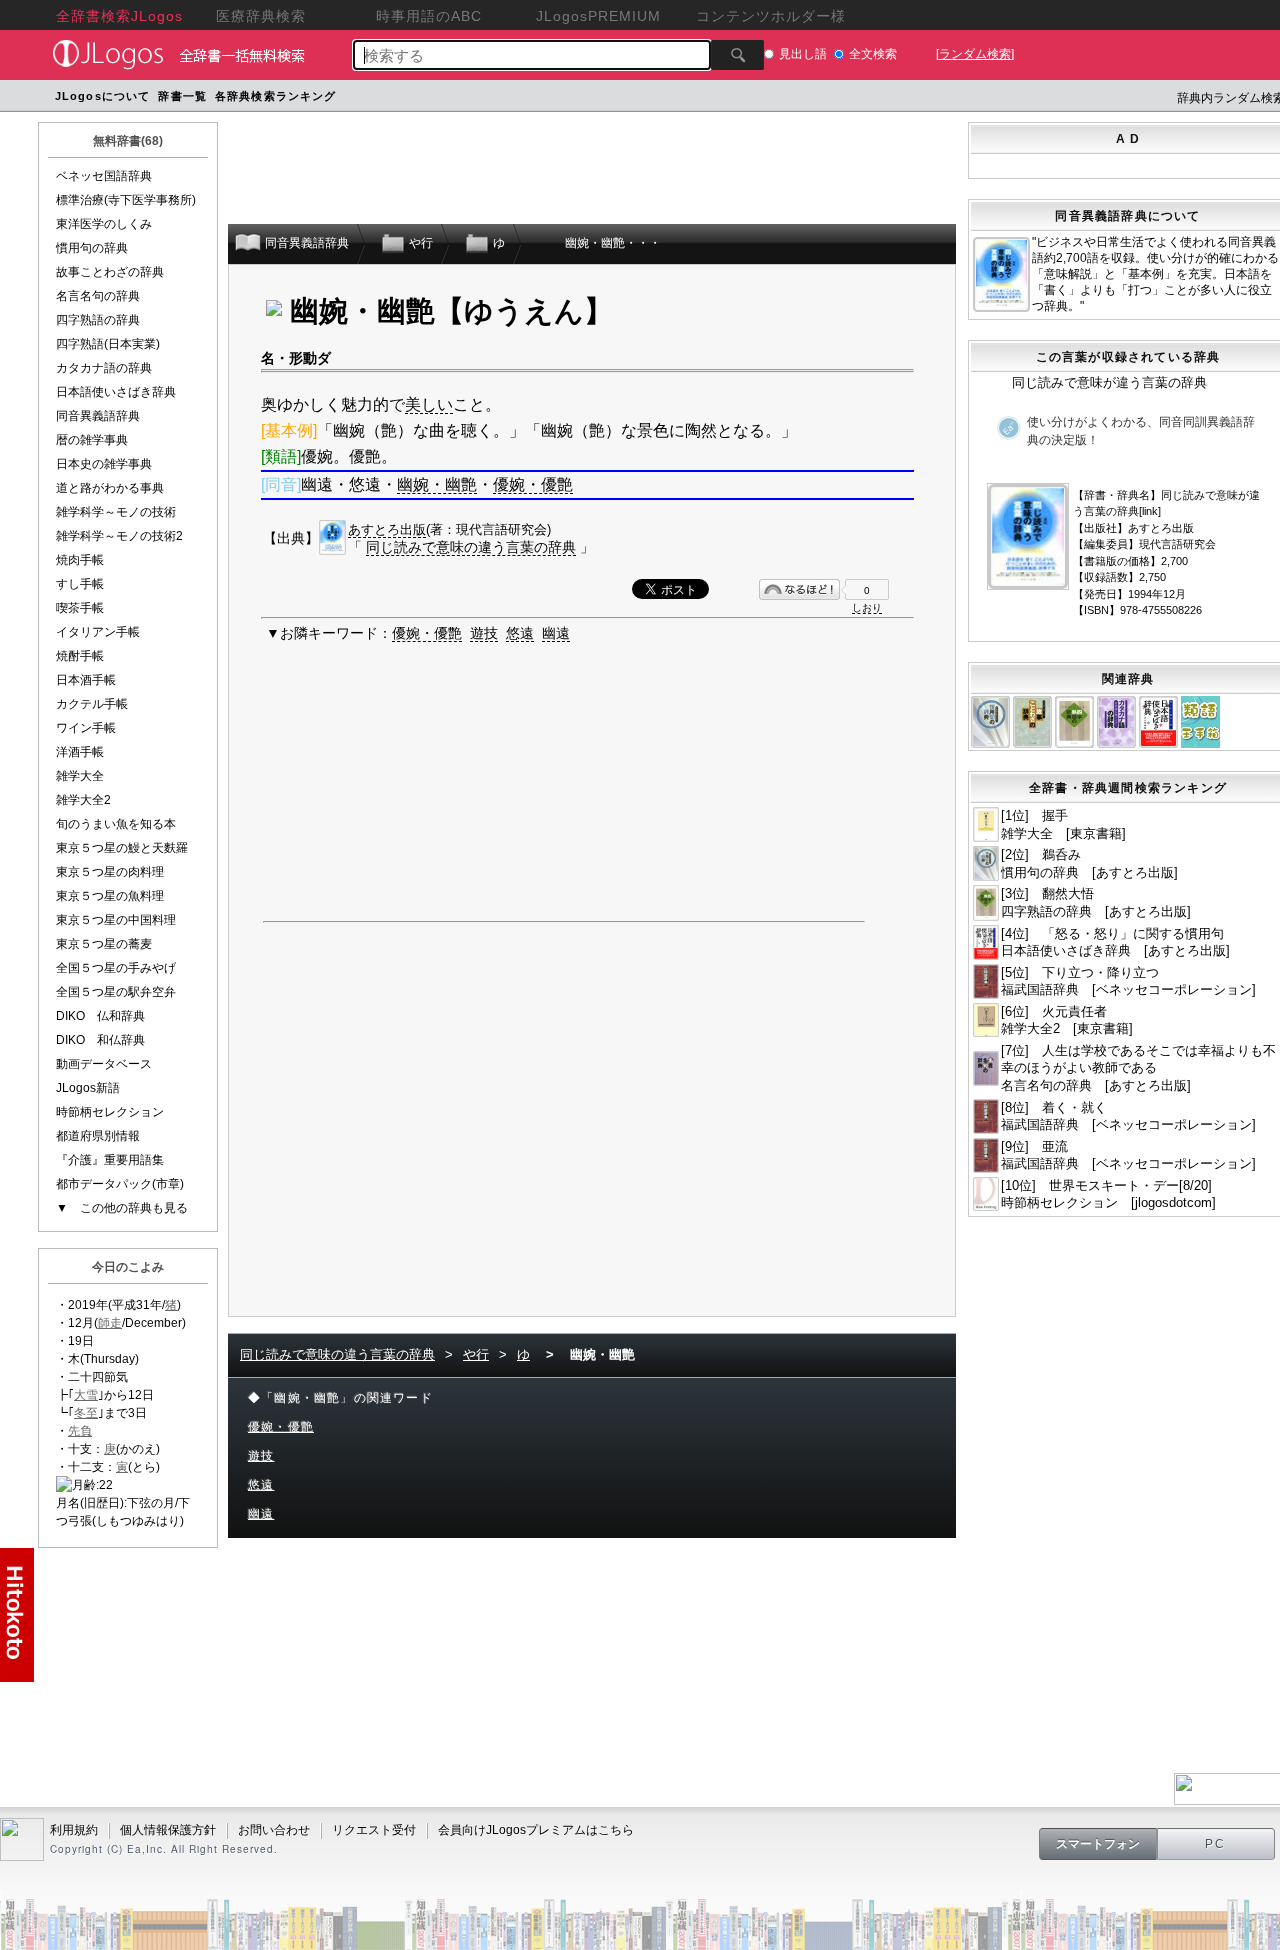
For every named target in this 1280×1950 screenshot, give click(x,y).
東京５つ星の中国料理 (116, 920)
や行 (476, 1354)
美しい (429, 404)
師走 (110, 1323)
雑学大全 (80, 776)
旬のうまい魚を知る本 (116, 824)
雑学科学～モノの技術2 (119, 536)
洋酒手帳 (80, 752)
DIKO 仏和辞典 (100, 1016)
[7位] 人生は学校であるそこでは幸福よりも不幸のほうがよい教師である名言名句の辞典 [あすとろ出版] (1138, 1068)
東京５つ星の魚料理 (110, 896)
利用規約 (74, 1830)
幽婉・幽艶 (437, 484)
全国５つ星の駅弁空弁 (116, 992)
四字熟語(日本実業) (108, 344)
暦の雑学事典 (92, 440)
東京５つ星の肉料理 (110, 872)
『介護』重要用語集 (110, 1160)
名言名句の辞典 (98, 296)
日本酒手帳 (86, 680)
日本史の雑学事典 (104, 464)
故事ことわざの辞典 (110, 272)
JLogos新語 (88, 1088)
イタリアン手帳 (98, 632)
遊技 (484, 633)
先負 (80, 1431)
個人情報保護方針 (168, 1830)
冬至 (86, 1413)
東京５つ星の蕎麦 (104, 944)
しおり (867, 607)
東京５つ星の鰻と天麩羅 (122, 848)
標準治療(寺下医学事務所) (126, 200)
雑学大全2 (83, 800)
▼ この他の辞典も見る (122, 1208)
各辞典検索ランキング (275, 96)
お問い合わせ (274, 1830)
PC (1216, 1844)
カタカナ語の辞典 (104, 368)
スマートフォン (1098, 1844)
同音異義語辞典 (98, 416)
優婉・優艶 (533, 484)
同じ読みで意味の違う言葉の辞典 (471, 547)
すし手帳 (80, 584)
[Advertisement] (720, 98)
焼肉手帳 (80, 560)
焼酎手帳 (80, 656)
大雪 (86, 1395)
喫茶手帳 (80, 608)
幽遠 (556, 633)
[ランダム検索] (975, 54)
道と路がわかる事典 (110, 488)
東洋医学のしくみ (104, 224)
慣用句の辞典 (92, 248)
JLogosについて (102, 96)
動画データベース (104, 1064)
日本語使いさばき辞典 (116, 392)
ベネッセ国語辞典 (104, 176)
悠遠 (520, 633)
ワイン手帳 (86, 728)
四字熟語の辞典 (98, 320)
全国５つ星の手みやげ (116, 968)
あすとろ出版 (387, 529)
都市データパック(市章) (120, 1184)
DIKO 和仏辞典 (100, 1040)
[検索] (737, 55)
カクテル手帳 (92, 704)
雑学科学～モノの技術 (116, 512)
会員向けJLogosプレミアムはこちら (536, 1830)
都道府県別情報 (98, 1136)
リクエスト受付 (374, 1830)
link (1150, 511)
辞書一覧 (182, 96)
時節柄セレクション (110, 1112)
